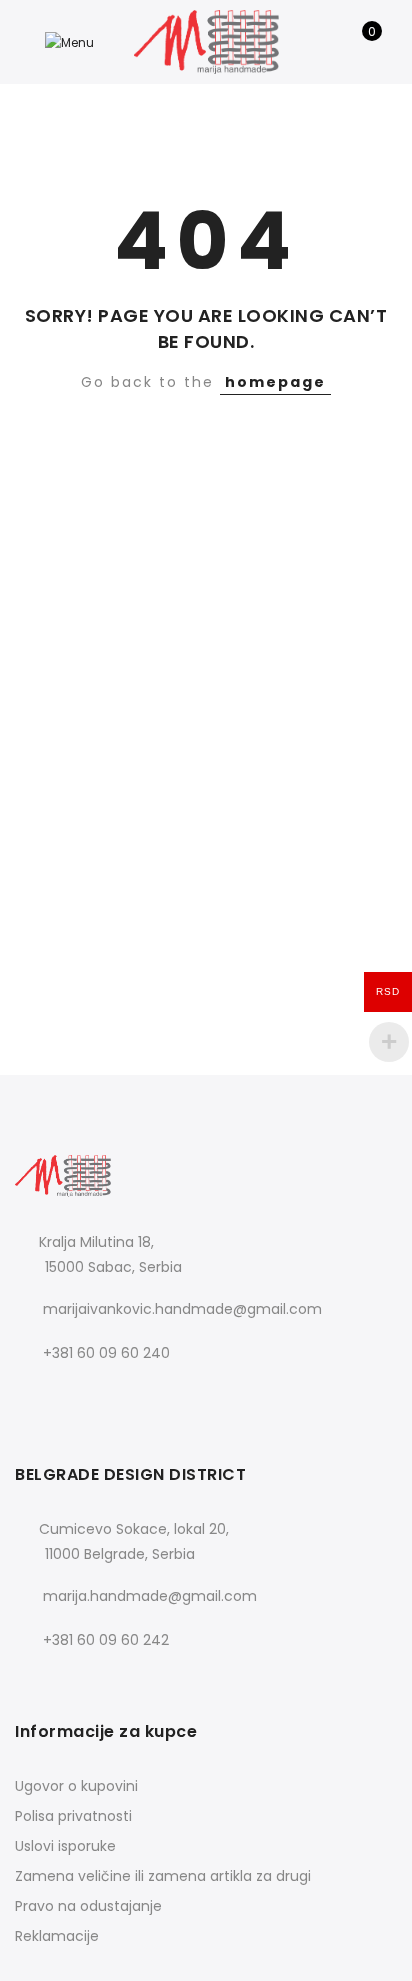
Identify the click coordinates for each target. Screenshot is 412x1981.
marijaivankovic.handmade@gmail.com (182, 1309)
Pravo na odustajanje (88, 1906)
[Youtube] (115, 1396)
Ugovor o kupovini (76, 1786)
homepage (275, 382)
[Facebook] (33, 1396)
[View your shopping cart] (357, 42)
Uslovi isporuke (65, 1846)
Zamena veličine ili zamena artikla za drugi (163, 1876)
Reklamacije (57, 1936)
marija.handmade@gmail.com (150, 1596)
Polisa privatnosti (73, 1816)
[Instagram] (74, 1396)
